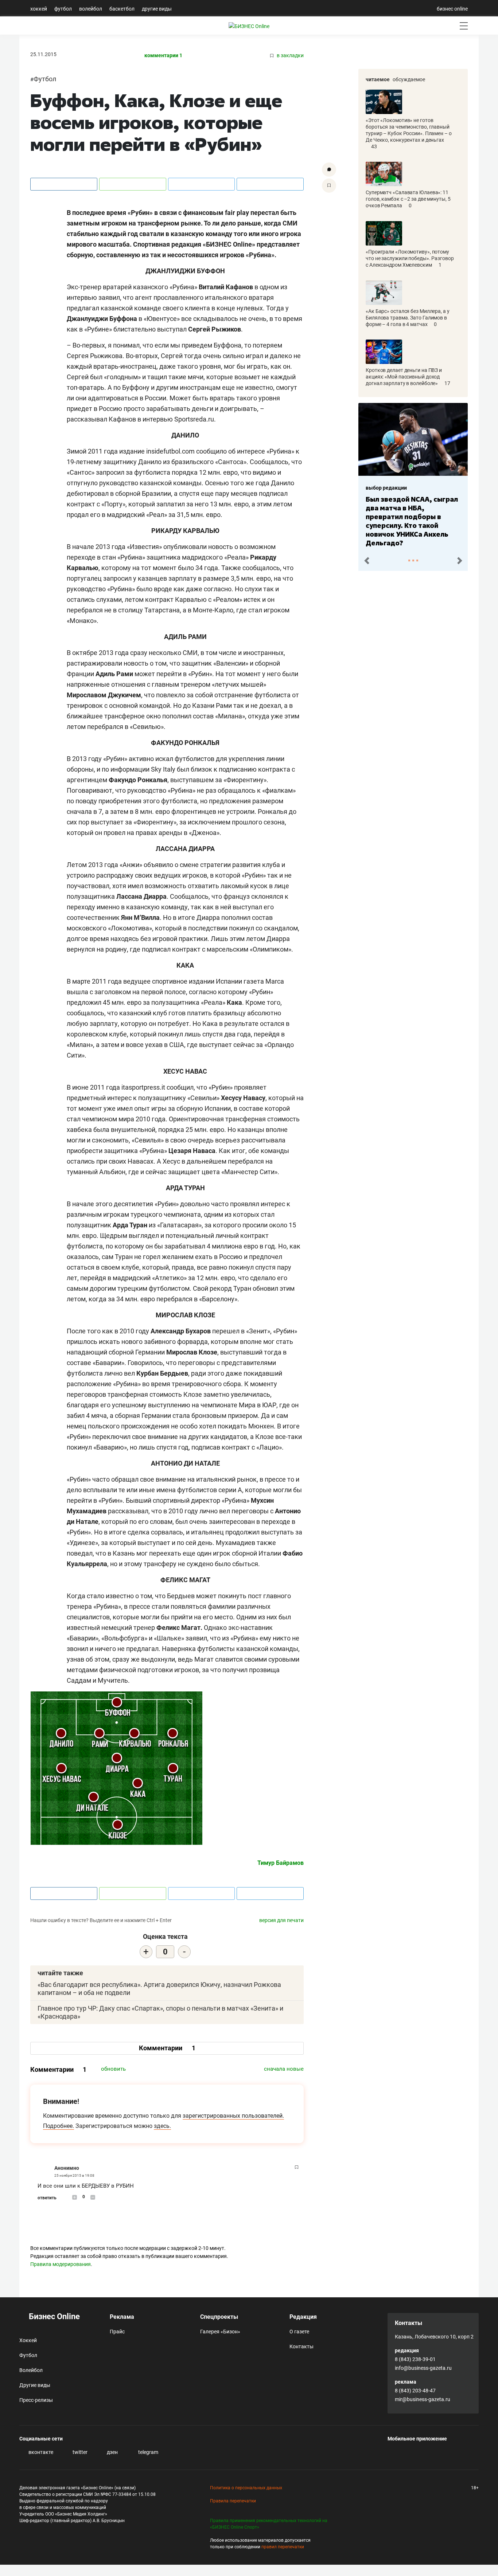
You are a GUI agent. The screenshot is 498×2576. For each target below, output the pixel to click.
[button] (367, 561)
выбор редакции (361, 488)
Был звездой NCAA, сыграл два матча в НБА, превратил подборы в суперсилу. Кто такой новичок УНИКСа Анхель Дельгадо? (386, 521)
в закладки (290, 56)
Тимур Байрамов (281, 1863)
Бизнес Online (53, 2316)
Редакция (303, 2317)
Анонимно (67, 2168)
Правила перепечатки (233, 2501)
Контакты (301, 2346)
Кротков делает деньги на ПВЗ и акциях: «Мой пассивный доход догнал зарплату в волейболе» (404, 377)
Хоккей (39, 9)
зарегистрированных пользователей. (233, 2116)
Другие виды (157, 9)
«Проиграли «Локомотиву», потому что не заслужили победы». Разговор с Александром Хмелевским (410, 258)
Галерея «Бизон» (220, 2332)
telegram (148, 2452)
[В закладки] (329, 186)
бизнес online (452, 9)
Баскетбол (122, 9)
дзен (112, 2452)
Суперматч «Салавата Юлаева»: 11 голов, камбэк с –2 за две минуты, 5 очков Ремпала (408, 199)
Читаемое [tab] (378, 79)
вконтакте (40, 2452)
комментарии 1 (163, 56)
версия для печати (281, 1920)
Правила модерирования (61, 2264)
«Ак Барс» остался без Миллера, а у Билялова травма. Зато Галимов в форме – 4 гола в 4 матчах (408, 318)
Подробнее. (59, 2126)
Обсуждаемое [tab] (409, 79)
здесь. (162, 2126)
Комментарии (167, 2048)
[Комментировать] (329, 170)
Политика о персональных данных (246, 2488)
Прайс (117, 2332)
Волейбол (91, 9)
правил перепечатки (283, 2547)
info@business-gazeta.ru (423, 2368)
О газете (299, 2332)
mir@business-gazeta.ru (423, 2399)
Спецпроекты (219, 2317)
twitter (79, 2452)
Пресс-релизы (36, 2400)
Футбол (63, 9)
